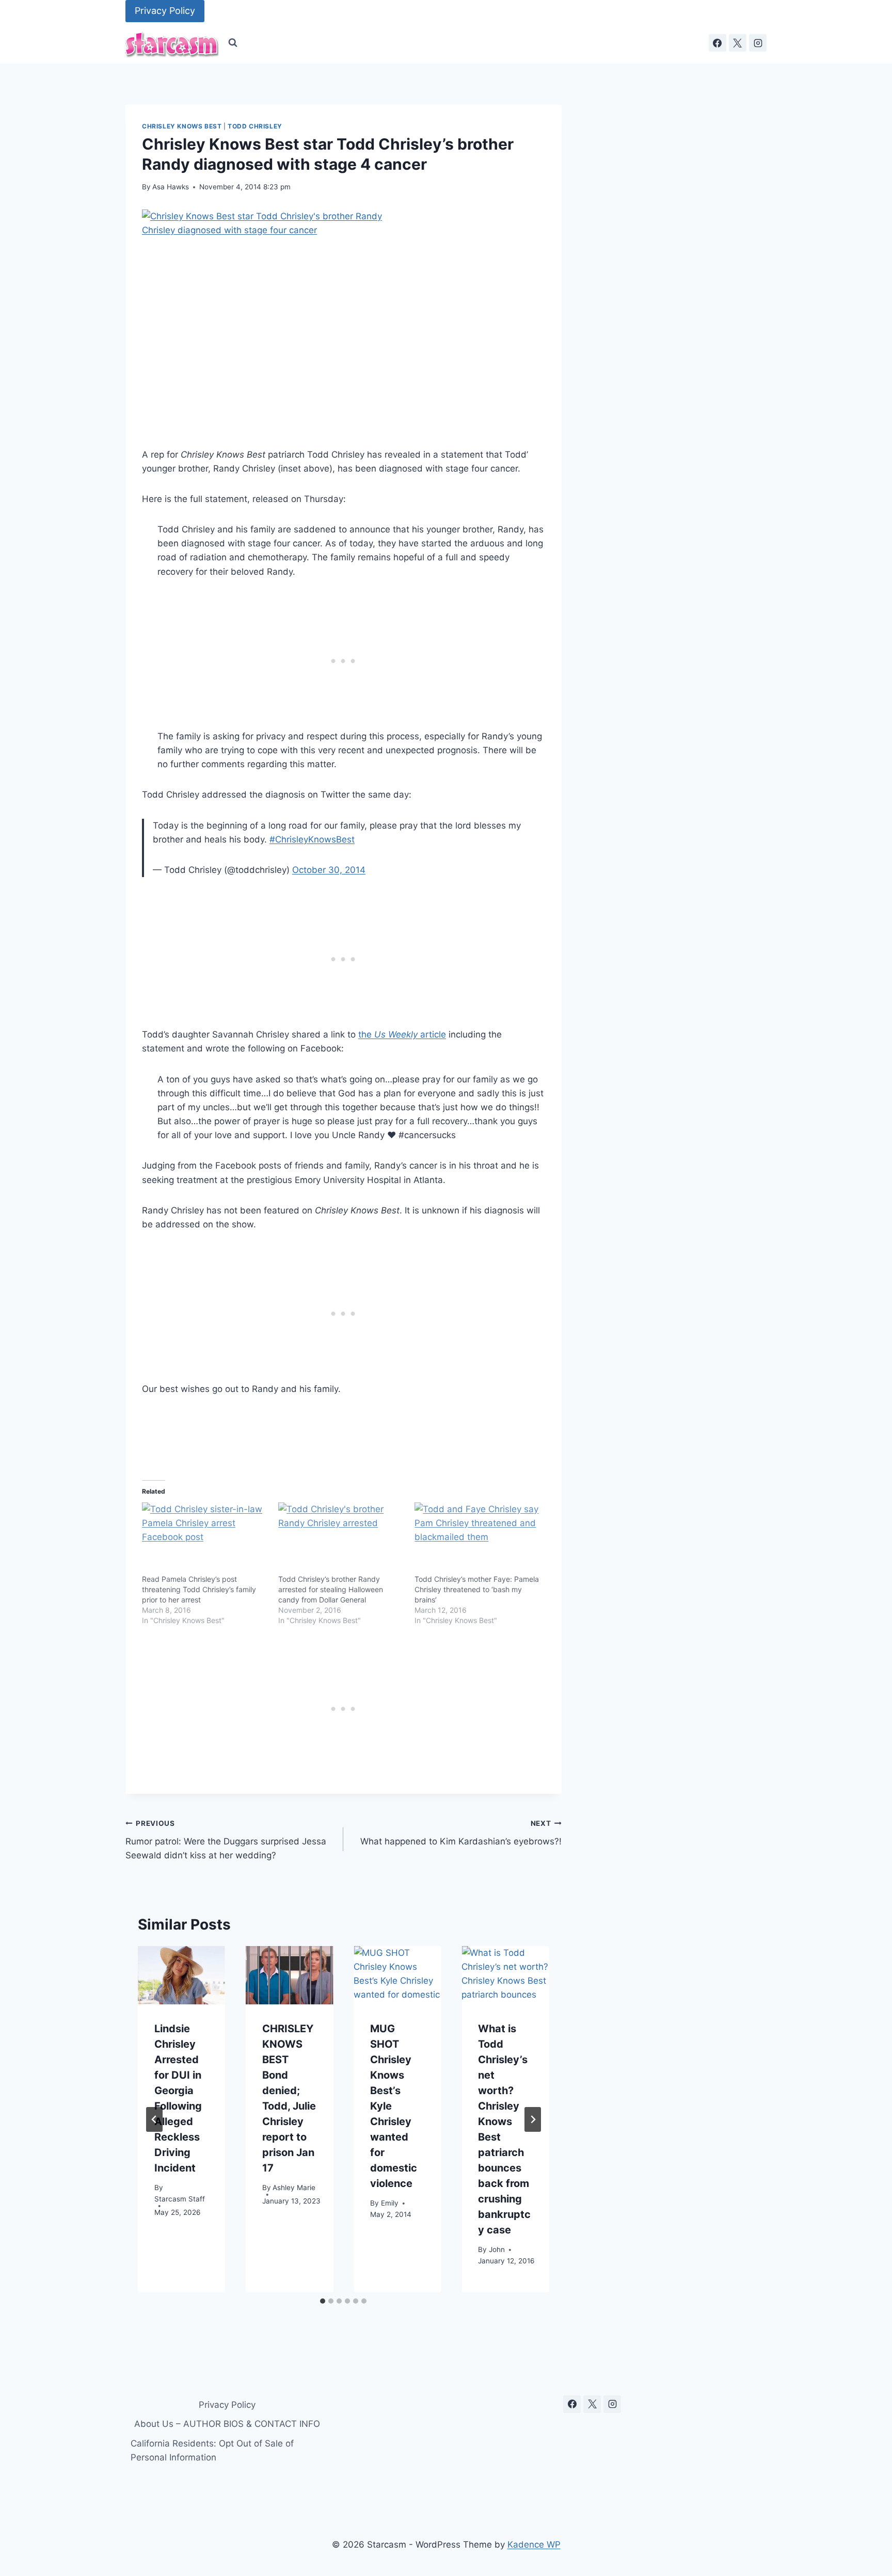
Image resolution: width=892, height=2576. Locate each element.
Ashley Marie (294, 2188)
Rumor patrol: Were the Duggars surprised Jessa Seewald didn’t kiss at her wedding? (226, 1840)
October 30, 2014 (329, 870)
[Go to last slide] (154, 2119)
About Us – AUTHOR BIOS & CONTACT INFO (227, 2424)
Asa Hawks (171, 187)
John (497, 2250)
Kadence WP (534, 2545)
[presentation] (181, 1975)
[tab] (323, 2301)
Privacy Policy (165, 11)
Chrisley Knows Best (182, 126)
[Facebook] (718, 43)
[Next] (533, 2119)
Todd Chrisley (255, 126)
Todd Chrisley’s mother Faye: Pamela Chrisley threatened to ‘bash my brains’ (477, 1589)
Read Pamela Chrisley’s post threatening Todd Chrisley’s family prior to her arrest (199, 1589)
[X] (738, 43)
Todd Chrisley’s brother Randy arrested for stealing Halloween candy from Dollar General (331, 1589)
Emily (390, 2204)
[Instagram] (758, 43)
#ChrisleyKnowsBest (312, 839)
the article (402, 1034)
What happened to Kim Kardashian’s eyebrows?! (461, 1833)
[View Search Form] (233, 43)
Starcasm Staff (180, 2199)
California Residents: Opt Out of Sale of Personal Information (212, 2450)
